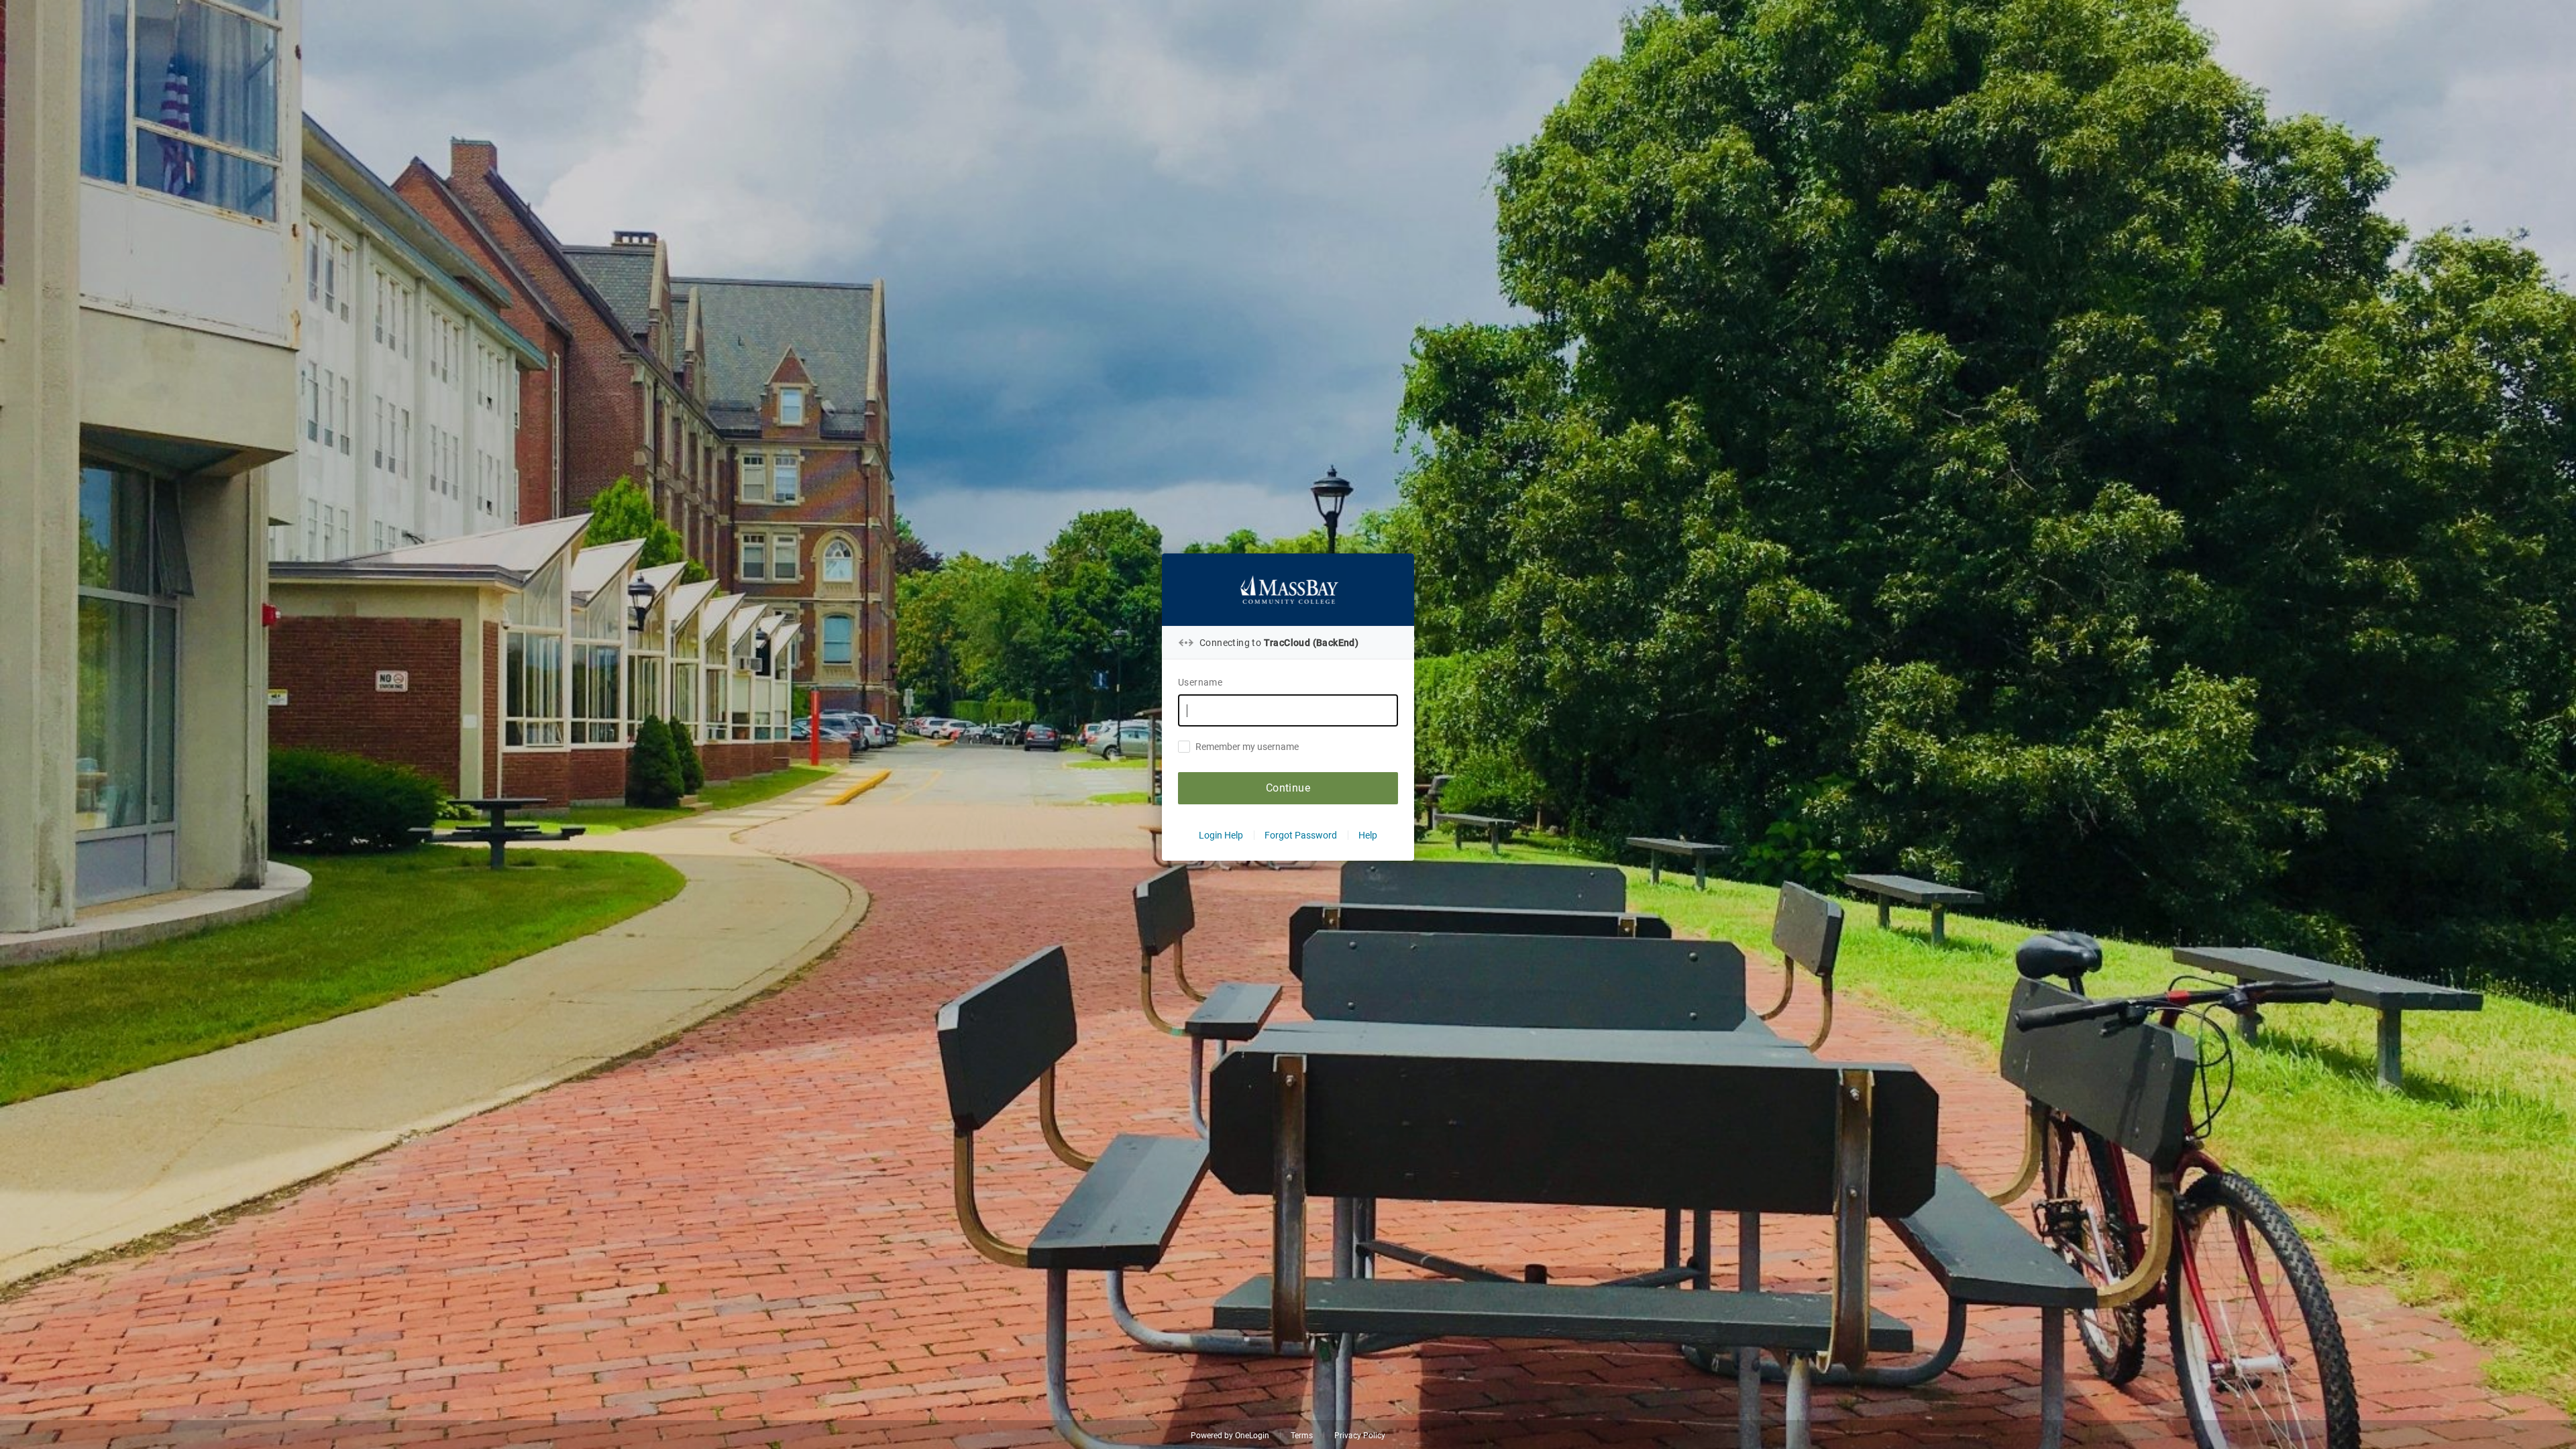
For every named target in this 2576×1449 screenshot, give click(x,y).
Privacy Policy (1360, 1436)
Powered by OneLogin (1230, 1436)
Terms (1302, 1436)
